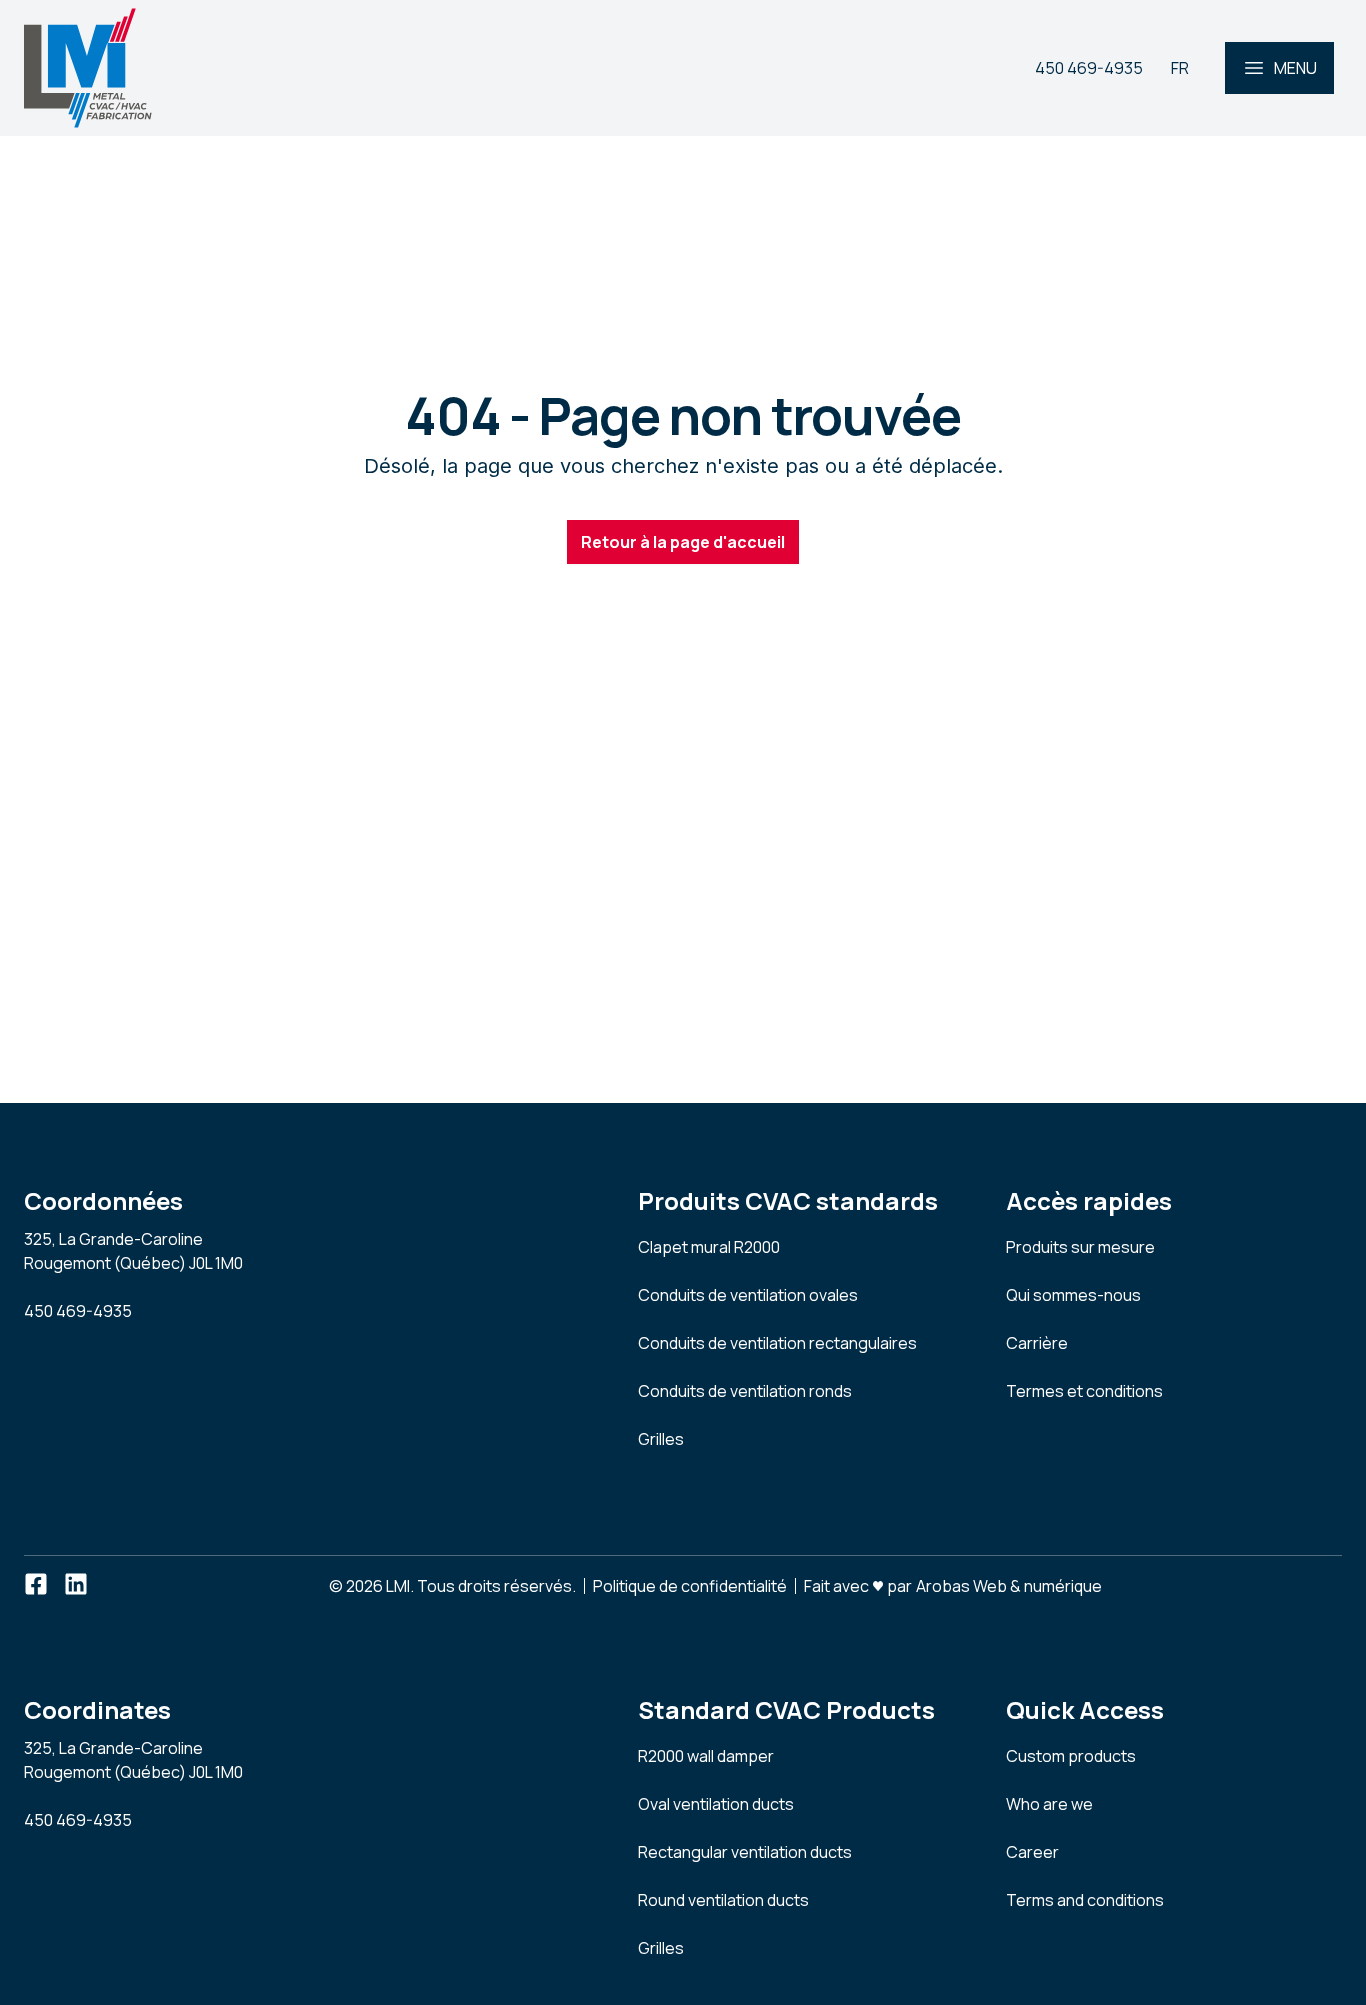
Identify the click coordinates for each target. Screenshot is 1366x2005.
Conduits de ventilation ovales (748, 1295)
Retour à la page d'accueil (683, 542)
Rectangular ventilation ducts (745, 1852)
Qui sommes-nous (1073, 1295)
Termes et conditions (1084, 1391)
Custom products (1071, 1756)
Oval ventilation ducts (716, 1804)
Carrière (1037, 1343)
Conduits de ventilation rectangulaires (777, 1343)
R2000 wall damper (706, 1756)
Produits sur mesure (1080, 1247)
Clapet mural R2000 (709, 1247)
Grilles (661, 1439)
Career (1032, 1852)
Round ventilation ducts (723, 1900)
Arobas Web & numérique (1009, 1584)
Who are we (1049, 1804)
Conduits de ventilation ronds (745, 1391)
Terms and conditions (1085, 1900)
